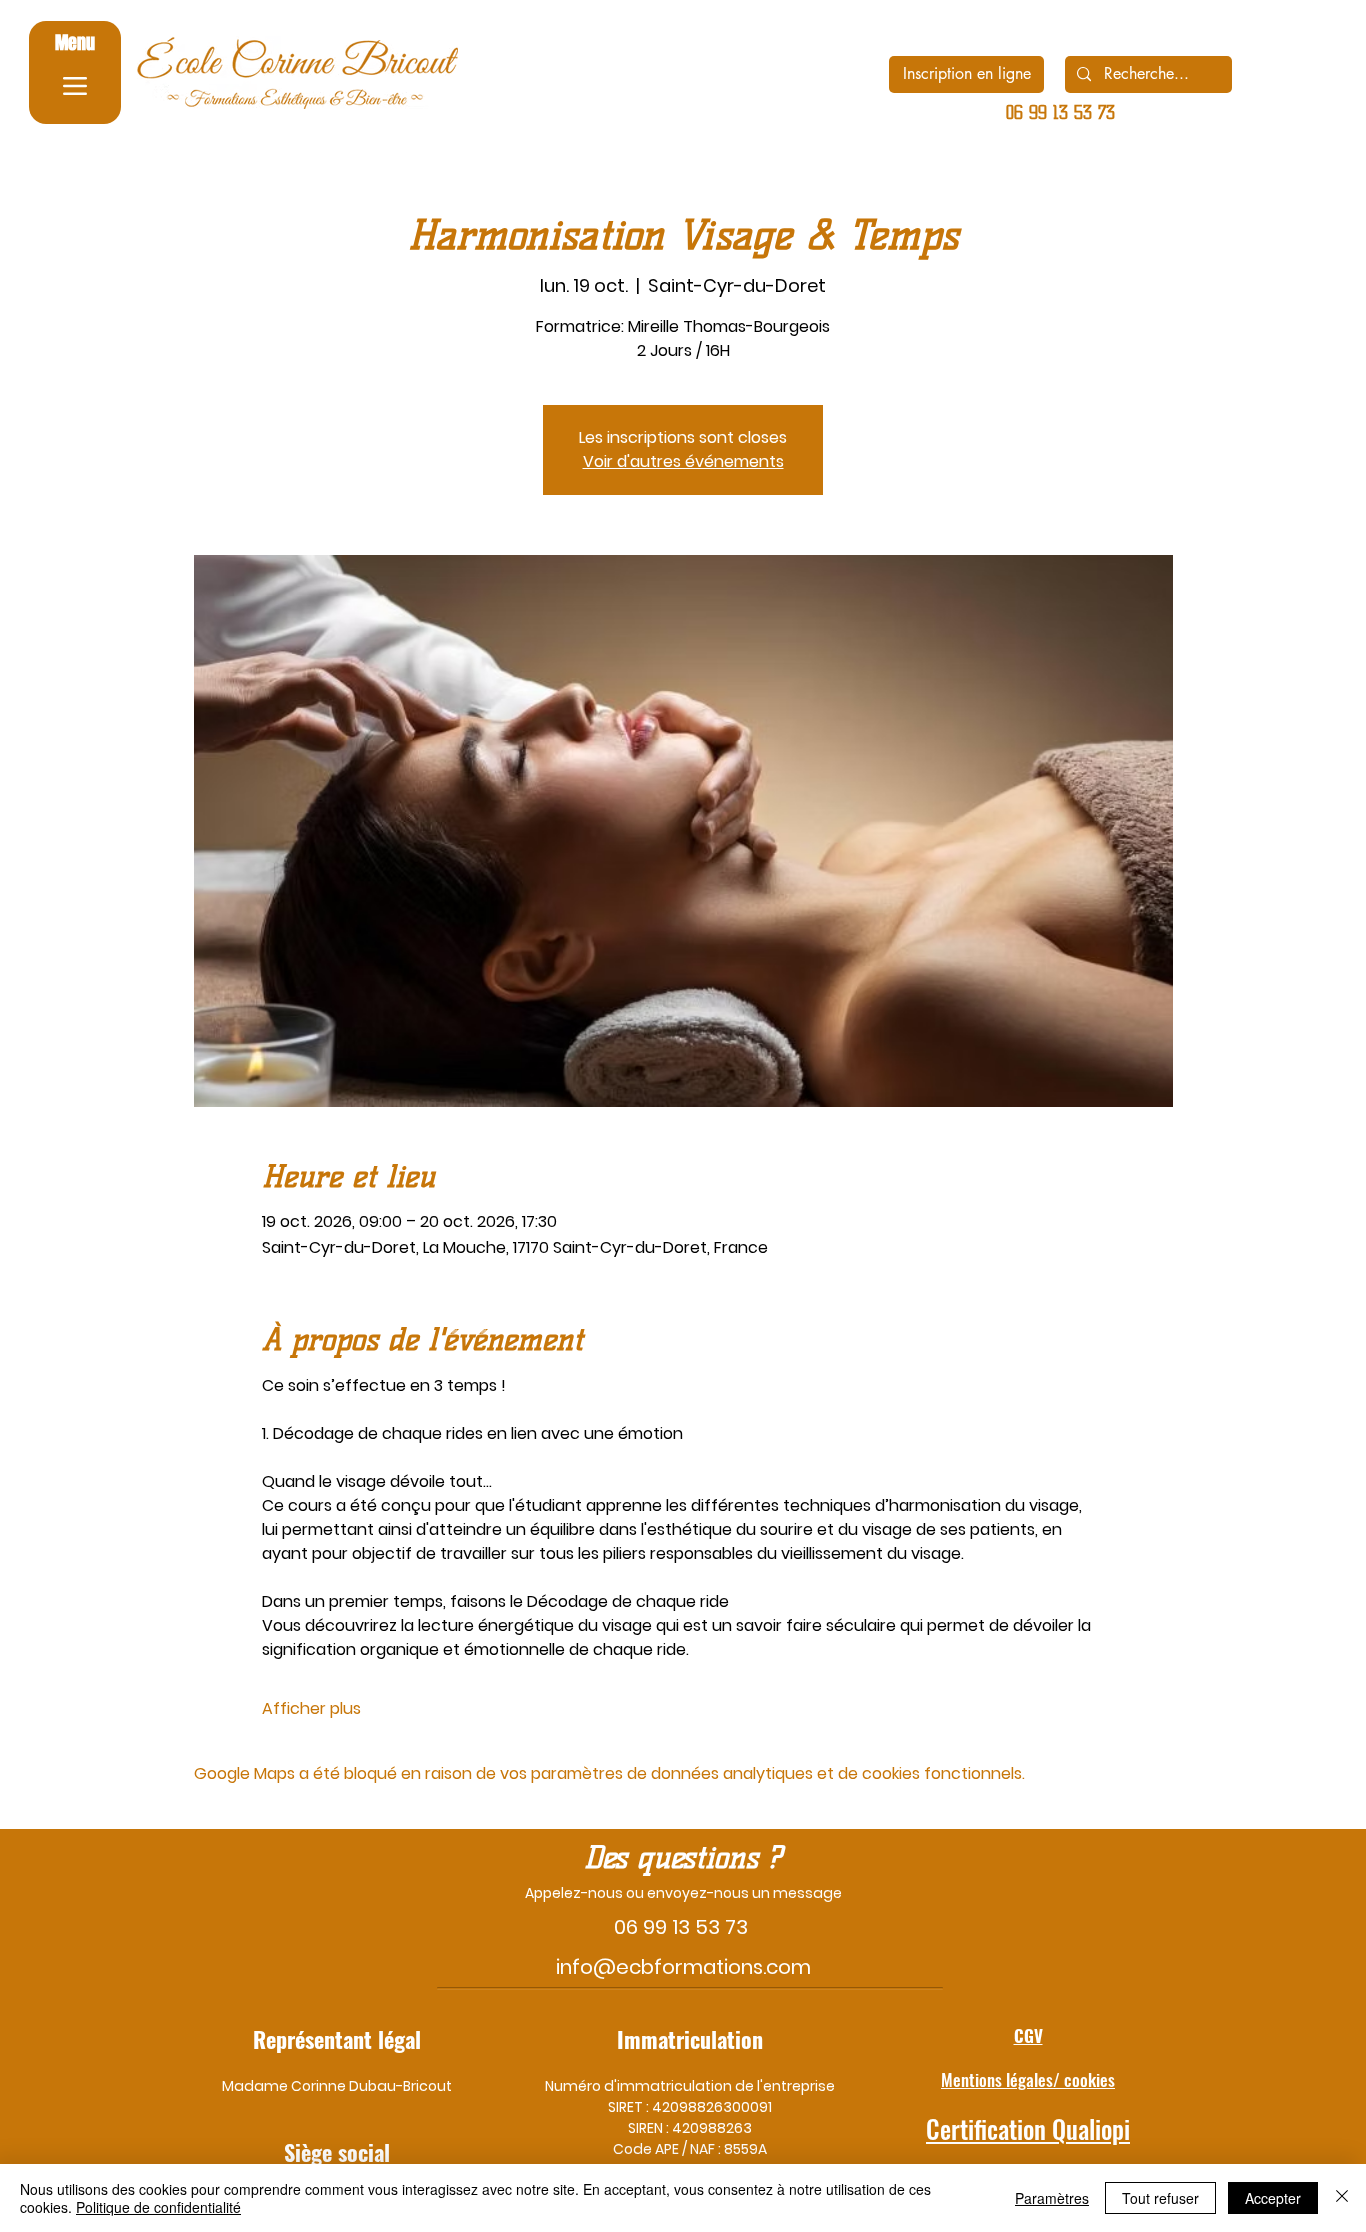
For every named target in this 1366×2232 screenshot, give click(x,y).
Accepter (1273, 2198)
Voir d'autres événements (683, 461)
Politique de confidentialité (158, 2207)
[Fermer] (1342, 2198)
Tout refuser (1160, 2198)
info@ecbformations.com (683, 1967)
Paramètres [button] (1052, 2198)
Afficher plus (311, 1709)
